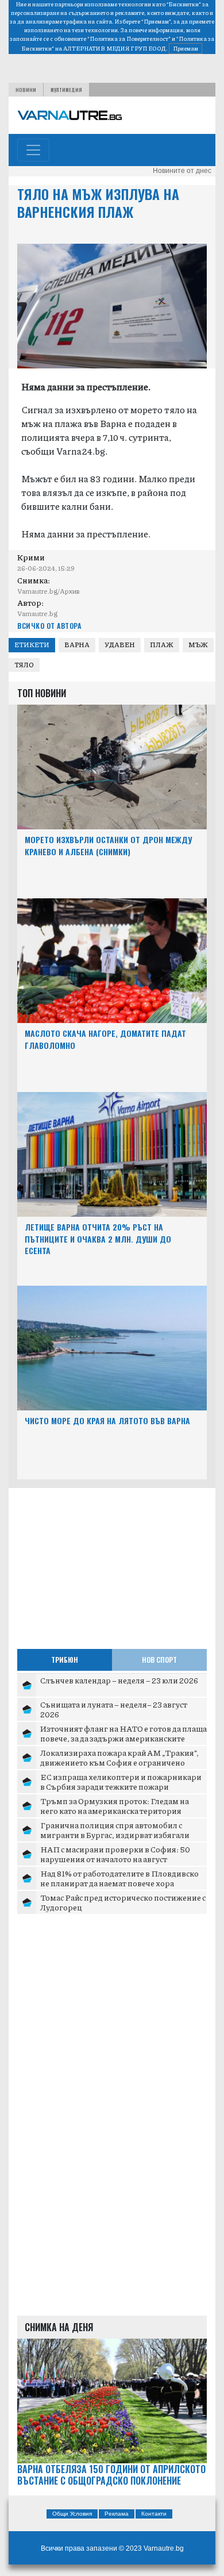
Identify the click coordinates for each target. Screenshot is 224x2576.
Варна (77, 645)
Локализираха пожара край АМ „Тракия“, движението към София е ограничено (119, 1758)
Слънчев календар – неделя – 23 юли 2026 (119, 1680)
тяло (24, 665)
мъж (198, 645)
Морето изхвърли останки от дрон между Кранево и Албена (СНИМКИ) (108, 845)
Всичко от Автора (49, 626)
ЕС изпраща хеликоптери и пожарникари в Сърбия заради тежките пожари (121, 1782)
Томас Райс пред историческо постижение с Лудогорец (123, 1902)
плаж (162, 645)
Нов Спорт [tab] (159, 1660)
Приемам (186, 48)
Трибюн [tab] (65, 1660)
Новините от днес (182, 171)
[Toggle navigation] (33, 150)
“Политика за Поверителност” (129, 39)
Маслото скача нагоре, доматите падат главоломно (105, 1039)
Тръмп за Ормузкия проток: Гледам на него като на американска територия (115, 1806)
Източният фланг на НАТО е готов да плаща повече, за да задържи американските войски (123, 1738)
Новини (26, 90)
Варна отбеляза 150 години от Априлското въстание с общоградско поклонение (111, 2475)
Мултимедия (66, 90)
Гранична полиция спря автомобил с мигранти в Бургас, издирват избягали (115, 1830)
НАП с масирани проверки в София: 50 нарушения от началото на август (115, 1854)
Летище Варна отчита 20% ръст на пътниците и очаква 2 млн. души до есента (98, 1239)
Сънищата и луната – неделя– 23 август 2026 (114, 1709)
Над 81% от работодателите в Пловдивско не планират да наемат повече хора (119, 1878)
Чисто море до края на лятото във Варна (107, 1420)
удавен (120, 645)
